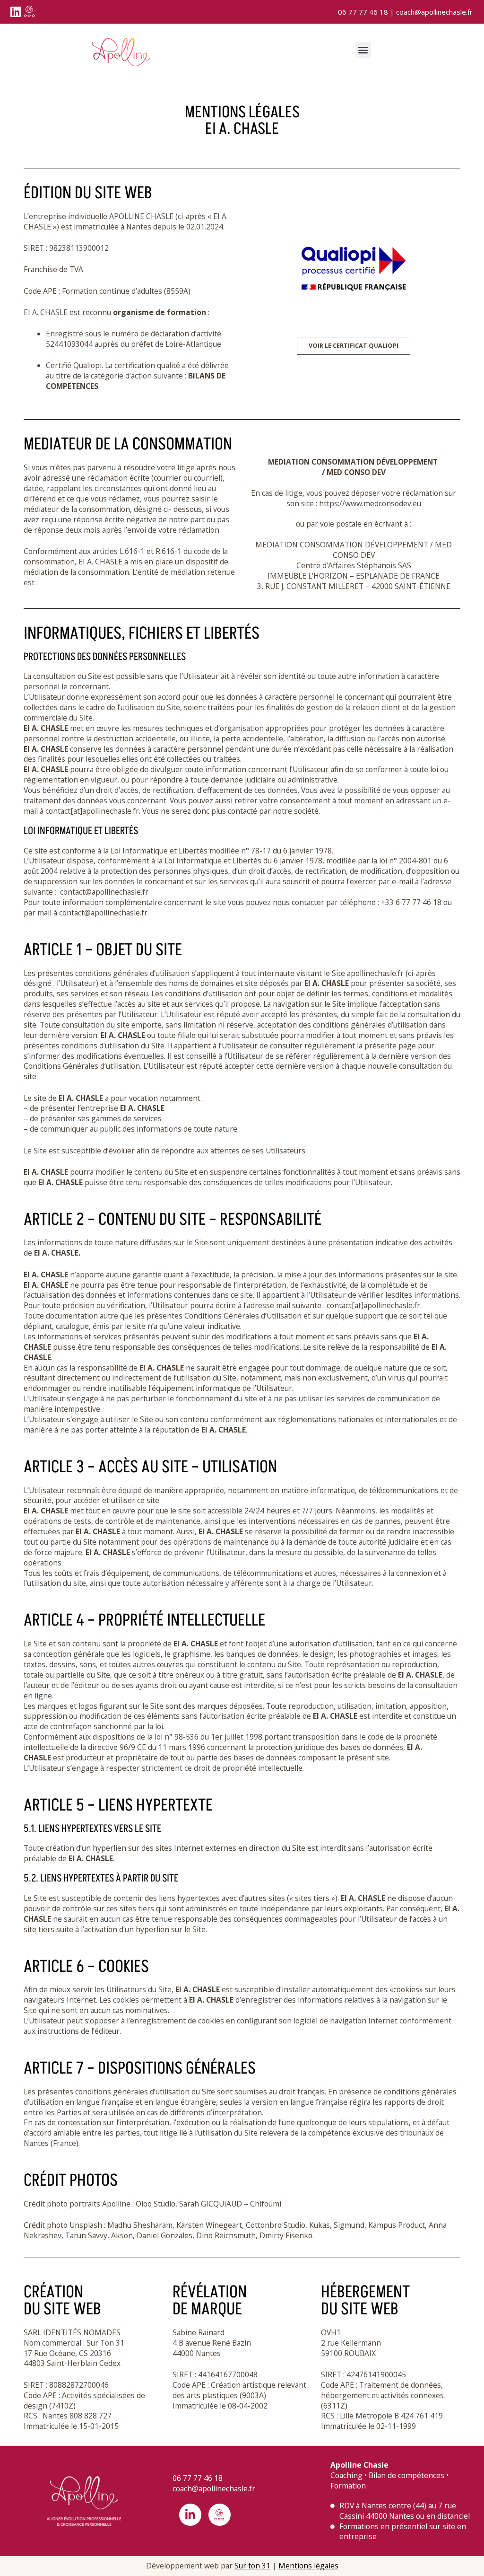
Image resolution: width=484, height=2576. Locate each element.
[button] (363, 50)
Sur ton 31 (252, 2566)
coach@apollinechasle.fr (434, 12)
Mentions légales (308, 2566)
